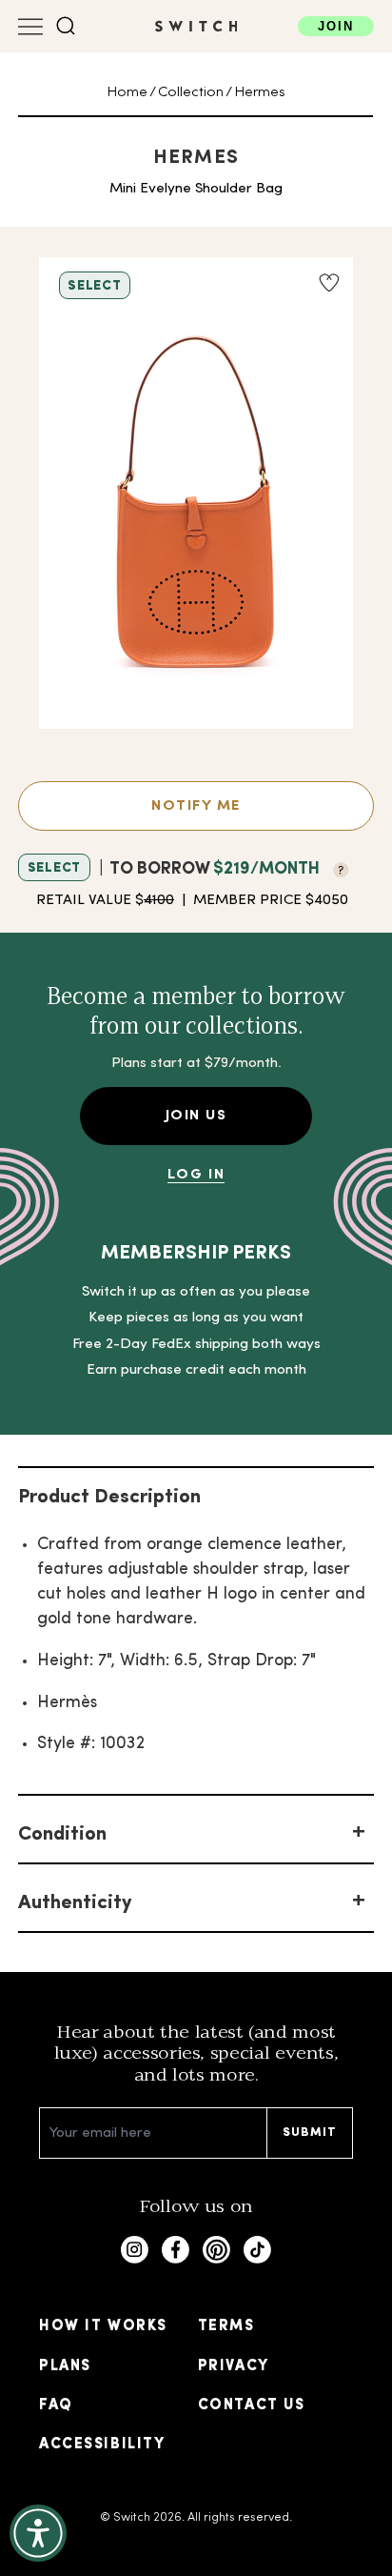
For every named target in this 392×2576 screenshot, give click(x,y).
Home (127, 92)
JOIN (336, 26)
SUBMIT (310, 2133)
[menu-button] (30, 27)
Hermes (260, 92)
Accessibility (102, 2445)
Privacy (234, 2366)
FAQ (56, 2405)
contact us (251, 2405)
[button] (66, 26)
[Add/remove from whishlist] (329, 283)
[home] (196, 26)
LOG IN (196, 1175)
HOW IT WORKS (103, 2326)
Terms (226, 2326)
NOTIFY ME (196, 806)
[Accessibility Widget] (38, 2533)
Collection (191, 92)
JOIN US (196, 1116)
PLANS (65, 2366)
